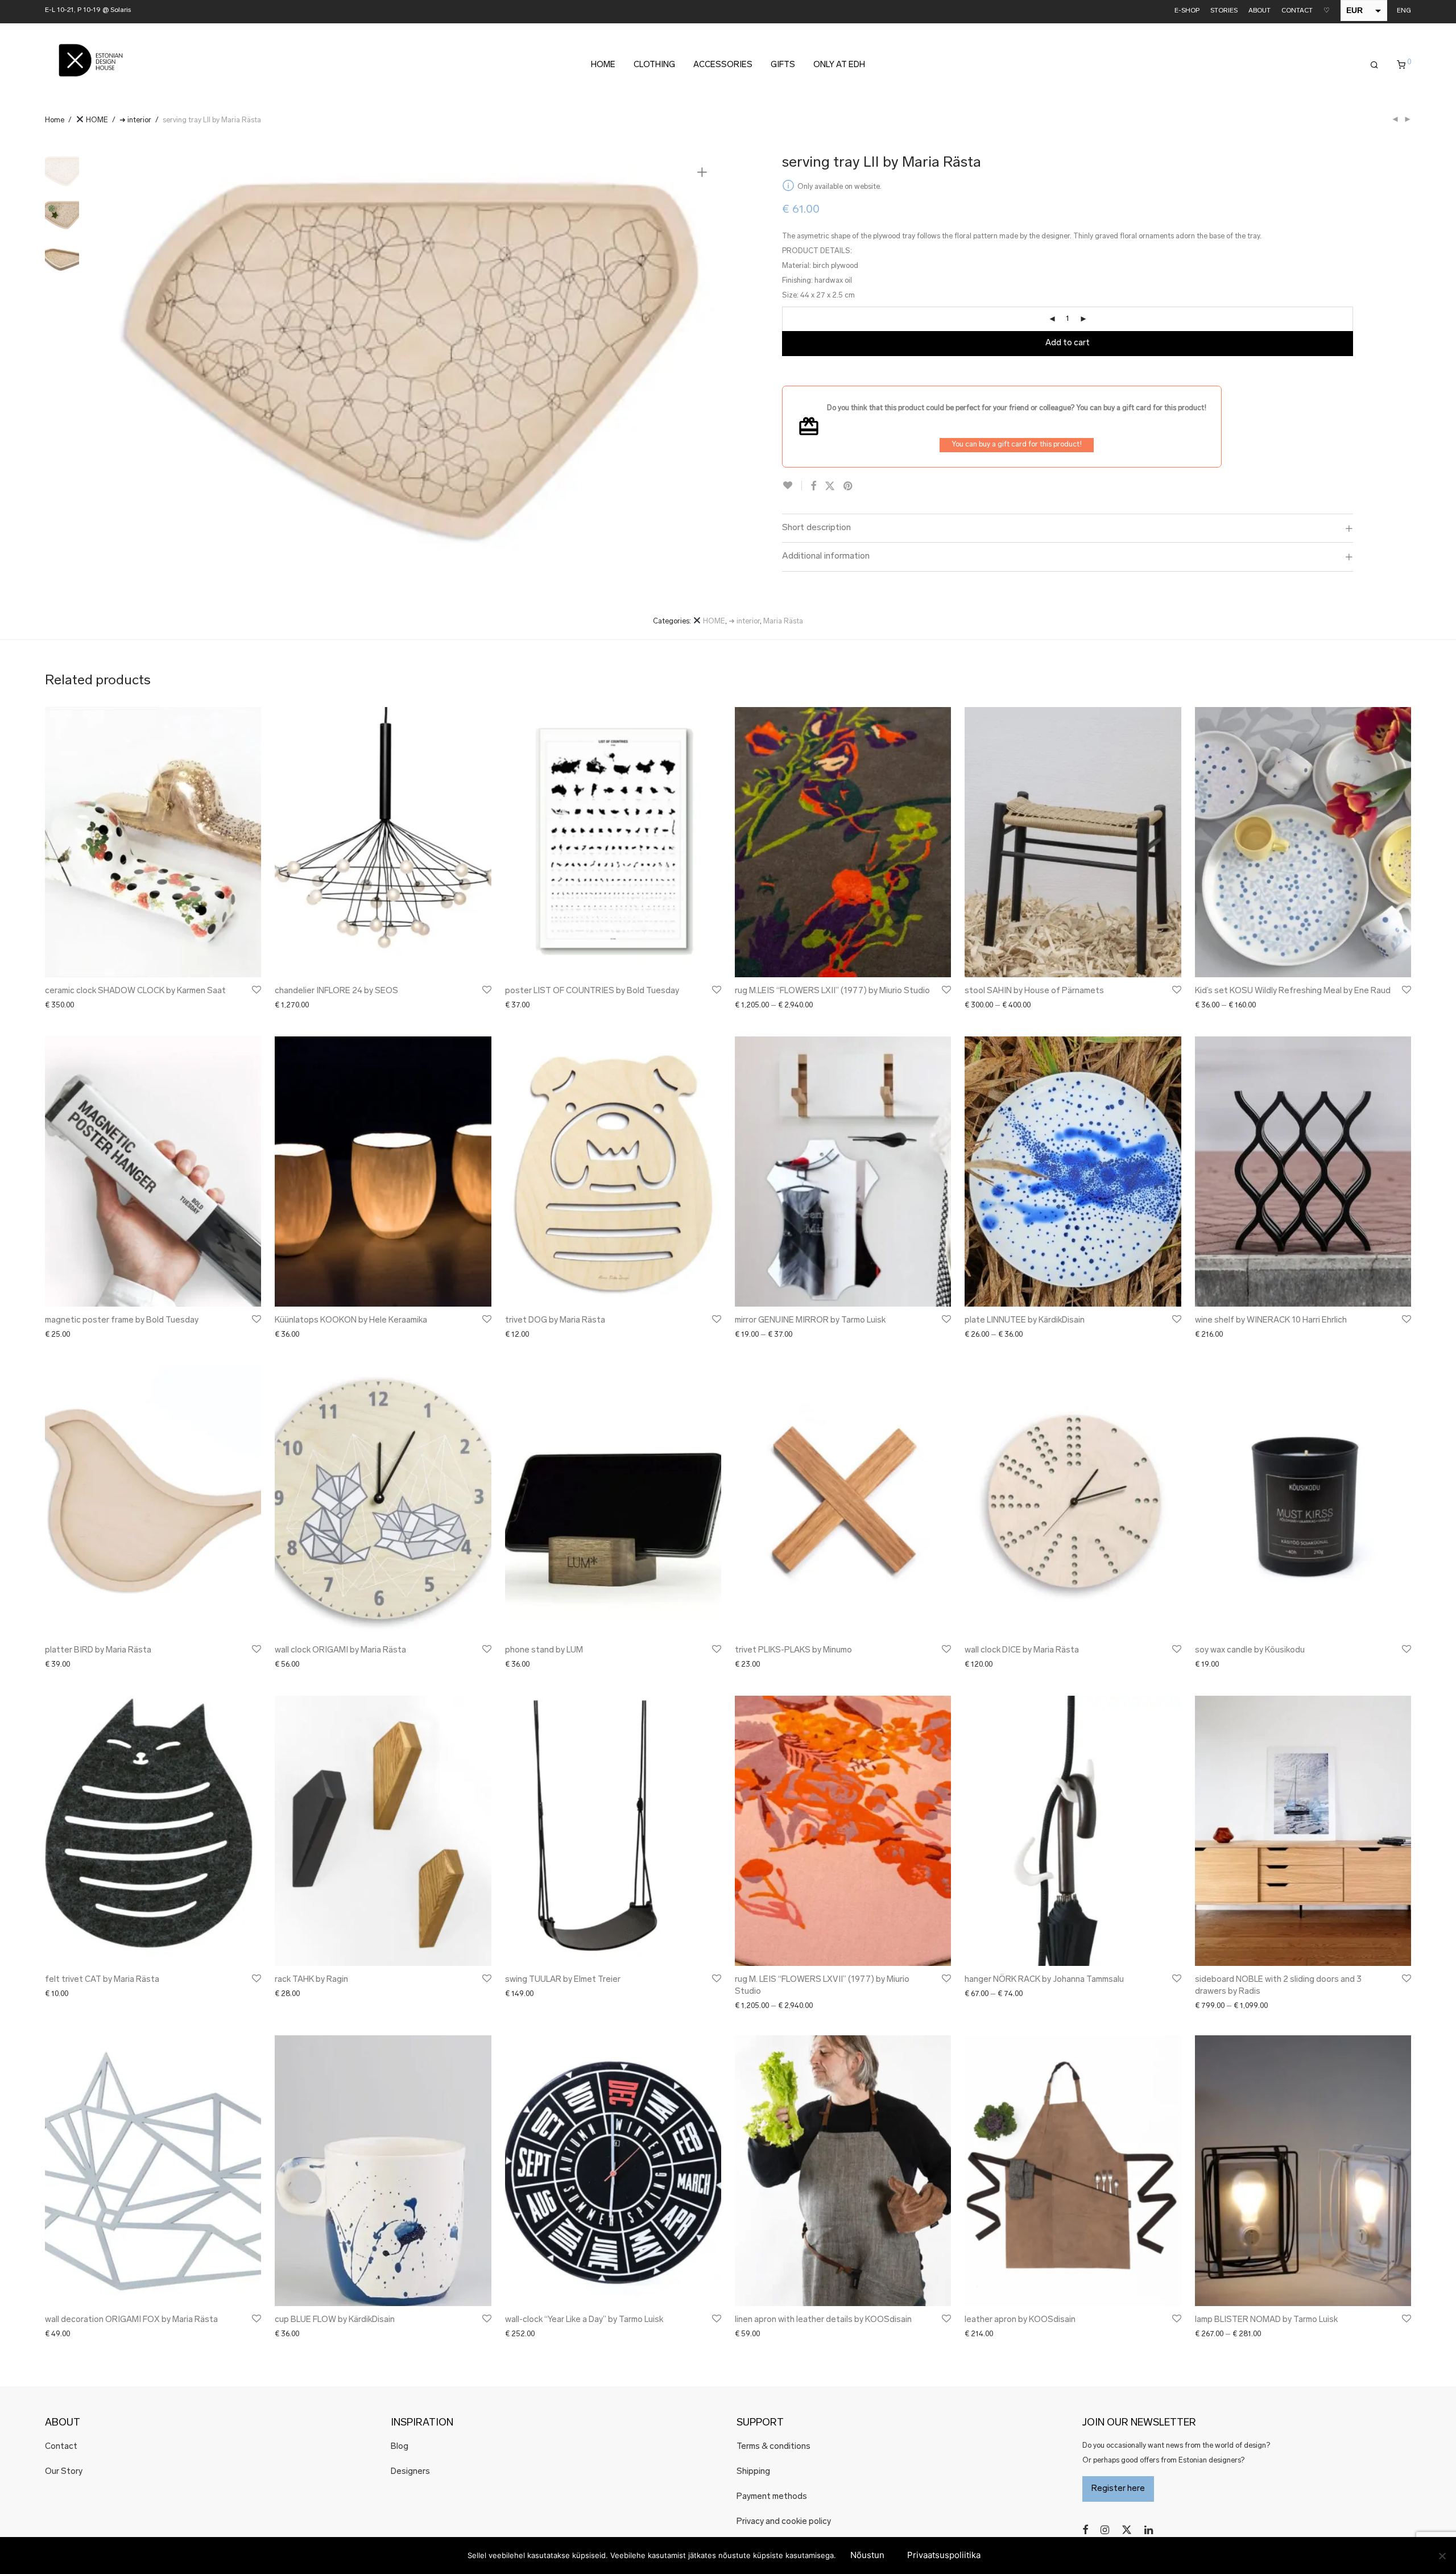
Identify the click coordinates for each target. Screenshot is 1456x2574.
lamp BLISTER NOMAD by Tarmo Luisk (1266, 2320)
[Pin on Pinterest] (849, 487)
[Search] (1374, 65)
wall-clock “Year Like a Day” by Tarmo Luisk (584, 2320)
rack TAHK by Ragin (311, 1980)
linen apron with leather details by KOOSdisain (823, 2320)
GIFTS (783, 65)
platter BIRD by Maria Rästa (98, 1650)
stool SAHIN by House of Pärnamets (1034, 991)
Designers (410, 2472)
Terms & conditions (773, 2447)
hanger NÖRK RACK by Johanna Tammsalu (1044, 1980)
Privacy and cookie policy (784, 2522)
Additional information (826, 556)
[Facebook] (1085, 2530)
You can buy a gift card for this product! (1017, 445)
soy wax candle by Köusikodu (1250, 1650)
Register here (1118, 2489)
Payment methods (772, 2497)
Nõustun (867, 2555)
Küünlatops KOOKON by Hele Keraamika (351, 1321)
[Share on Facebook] (813, 487)
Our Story (64, 2472)
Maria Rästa (783, 621)
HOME (603, 65)
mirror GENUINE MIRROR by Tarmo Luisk (810, 1321)
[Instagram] (1105, 2530)
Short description (816, 528)
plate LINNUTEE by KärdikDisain (1025, 1321)
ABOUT (1259, 11)
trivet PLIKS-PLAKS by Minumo (793, 1650)
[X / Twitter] (1127, 2530)
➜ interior (135, 120)
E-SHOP (1187, 11)
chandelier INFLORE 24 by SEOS (336, 991)
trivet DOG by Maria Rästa (555, 1321)
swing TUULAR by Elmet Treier (563, 1980)
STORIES (1224, 11)
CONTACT (1297, 11)
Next (704, 360)
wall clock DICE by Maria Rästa (1022, 1650)
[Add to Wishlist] (792, 486)
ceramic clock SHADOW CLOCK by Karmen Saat (135, 991)
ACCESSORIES (723, 65)
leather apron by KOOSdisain (1020, 2320)
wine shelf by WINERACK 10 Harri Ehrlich (1271, 1321)
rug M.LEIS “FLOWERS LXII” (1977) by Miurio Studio (832, 991)
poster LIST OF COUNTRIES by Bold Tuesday (592, 991)
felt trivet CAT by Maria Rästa (102, 1980)
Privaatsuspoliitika (944, 2555)
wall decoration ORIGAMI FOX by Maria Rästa (131, 2320)
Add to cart (1068, 343)
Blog (400, 2447)
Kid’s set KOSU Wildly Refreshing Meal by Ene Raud (1293, 991)
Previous (118, 360)
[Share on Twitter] (830, 487)
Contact (61, 2447)
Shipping (753, 2472)
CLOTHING (654, 65)
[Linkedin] (1149, 2530)
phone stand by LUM (544, 1650)
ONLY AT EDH (839, 65)
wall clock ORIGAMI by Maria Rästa (340, 1650)
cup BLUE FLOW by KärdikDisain (335, 2320)
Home (55, 120)
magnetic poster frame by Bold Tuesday (122, 1321)
